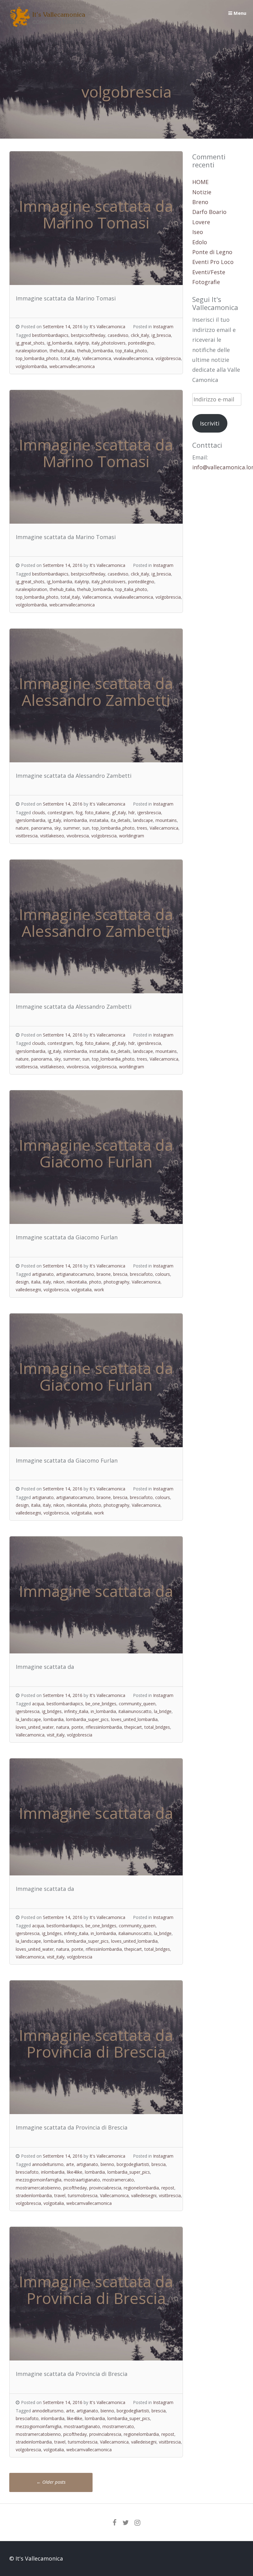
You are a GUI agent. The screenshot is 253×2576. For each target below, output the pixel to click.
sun (86, 828)
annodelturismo (48, 2164)
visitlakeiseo (52, 836)
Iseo (198, 232)
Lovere (201, 222)
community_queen (137, 1704)
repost (168, 2188)
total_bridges (157, 1727)
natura (63, 1727)
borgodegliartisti (133, 2164)
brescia (120, 1274)
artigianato (43, 1274)
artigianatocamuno (75, 1274)
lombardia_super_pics (87, 1719)
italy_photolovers (109, 343)
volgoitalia (81, 1290)
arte (70, 2164)
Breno (200, 202)
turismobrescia (83, 2195)
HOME (200, 182)
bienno (107, 2164)
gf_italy (119, 813)
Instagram (163, 327)
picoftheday (75, 2188)
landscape (143, 820)
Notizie (202, 192)
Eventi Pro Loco (213, 262)
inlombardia (75, 820)
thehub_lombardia (95, 351)
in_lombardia (103, 1711)
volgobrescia (168, 358)
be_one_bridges (101, 1704)
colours (163, 1274)
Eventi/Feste (209, 272)
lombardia (54, 1719)
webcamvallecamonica (72, 366)
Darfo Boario (209, 212)
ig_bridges (52, 1711)
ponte (77, 1727)
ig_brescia (161, 335)
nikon (59, 1282)
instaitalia (99, 820)
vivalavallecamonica (133, 358)
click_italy (140, 335)
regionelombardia (141, 2188)
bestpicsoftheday (88, 335)
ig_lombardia (60, 343)
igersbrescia (149, 813)
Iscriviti (210, 423)
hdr (132, 813)
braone (104, 1274)
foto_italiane (97, 813)
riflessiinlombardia (104, 1727)
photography (116, 1282)
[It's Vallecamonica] (48, 25)
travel (60, 2195)
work (99, 1290)
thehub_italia (62, 351)
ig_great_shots (30, 343)
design (22, 1282)
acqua (38, 1704)
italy (47, 1282)
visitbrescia (27, 836)
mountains (166, 820)
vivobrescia (78, 836)
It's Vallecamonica (107, 327)
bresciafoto (141, 1274)
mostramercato (118, 2180)
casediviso (118, 335)
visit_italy (56, 1735)
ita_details (121, 820)
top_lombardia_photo (37, 358)
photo (95, 1282)
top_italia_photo (131, 351)
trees (142, 828)
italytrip (82, 343)
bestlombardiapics (50, 335)
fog (79, 813)
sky (58, 828)
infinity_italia (76, 1711)
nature (22, 828)
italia (36, 1282)
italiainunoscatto (135, 1711)
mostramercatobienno (38, 2188)
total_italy (70, 358)
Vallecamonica (97, 358)
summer (72, 828)
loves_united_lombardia (134, 1719)
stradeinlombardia (34, 2195)
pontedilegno (141, 343)
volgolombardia (31, 366)
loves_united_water (35, 1727)
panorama (41, 828)
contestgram (60, 813)
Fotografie (206, 282)
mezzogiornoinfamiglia (39, 2180)
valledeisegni (28, 1290)
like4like (75, 2172)
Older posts (51, 2482)
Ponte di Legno (212, 252)
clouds (39, 813)
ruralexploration (31, 351)
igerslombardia (31, 820)
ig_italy (54, 820)
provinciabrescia (105, 2188)
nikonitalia (77, 1282)
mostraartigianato (82, 2180)
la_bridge (163, 1711)
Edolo (200, 242)
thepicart (133, 1727)
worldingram (132, 836)
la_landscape (28, 1719)
